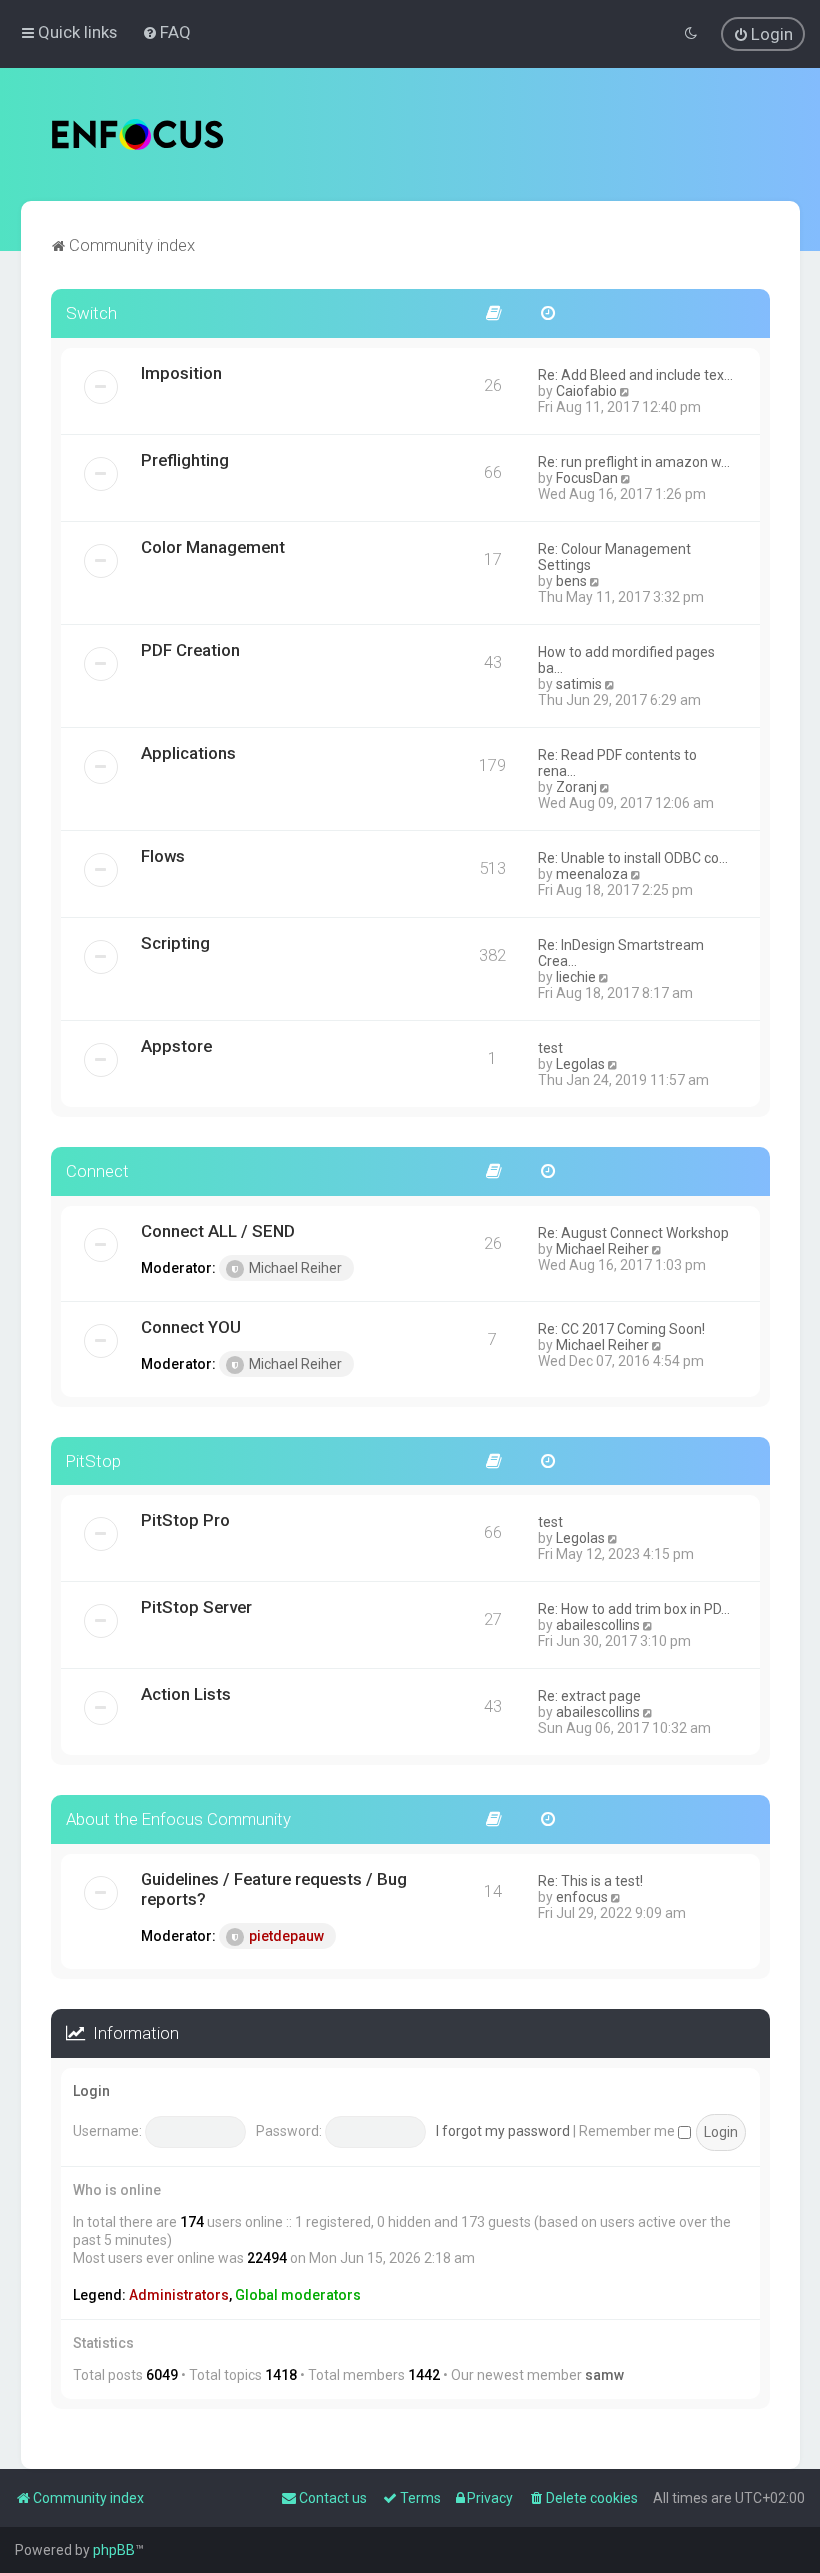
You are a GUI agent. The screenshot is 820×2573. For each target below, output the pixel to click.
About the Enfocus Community (178, 1819)
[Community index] (137, 134)
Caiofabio (586, 391)
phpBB (114, 2550)
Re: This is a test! (590, 1881)
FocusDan (587, 478)
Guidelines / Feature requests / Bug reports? (274, 1889)
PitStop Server (196, 1607)
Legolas (580, 1064)
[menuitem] (166, 32)
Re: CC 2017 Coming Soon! (621, 1329)
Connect (97, 1171)
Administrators (179, 2295)
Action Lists (186, 1694)
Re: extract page (589, 1696)
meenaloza (592, 874)
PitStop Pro (185, 1520)
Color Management (213, 547)
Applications (188, 753)
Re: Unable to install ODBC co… (633, 858)
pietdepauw (286, 1936)
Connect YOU (191, 1327)
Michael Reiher (295, 1268)
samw (604, 2375)
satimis (579, 684)
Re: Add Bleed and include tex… (635, 375)
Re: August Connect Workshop (633, 1233)
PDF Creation (190, 650)
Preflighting (185, 460)
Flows (163, 856)
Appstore (176, 1046)
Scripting (175, 943)
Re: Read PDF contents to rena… (617, 763)
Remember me (628, 2131)
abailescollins (598, 1625)
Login (91, 2091)
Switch (91, 313)
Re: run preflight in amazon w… (634, 462)
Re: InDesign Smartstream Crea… (621, 953)
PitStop (93, 1461)
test (550, 1048)
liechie (576, 977)
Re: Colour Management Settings (614, 557)
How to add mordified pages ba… (626, 660)
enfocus (582, 1897)
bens (571, 581)
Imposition (181, 373)
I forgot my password (503, 2131)
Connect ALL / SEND (218, 1231)
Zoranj (576, 787)
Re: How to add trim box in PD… (634, 1609)
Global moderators (298, 2295)
